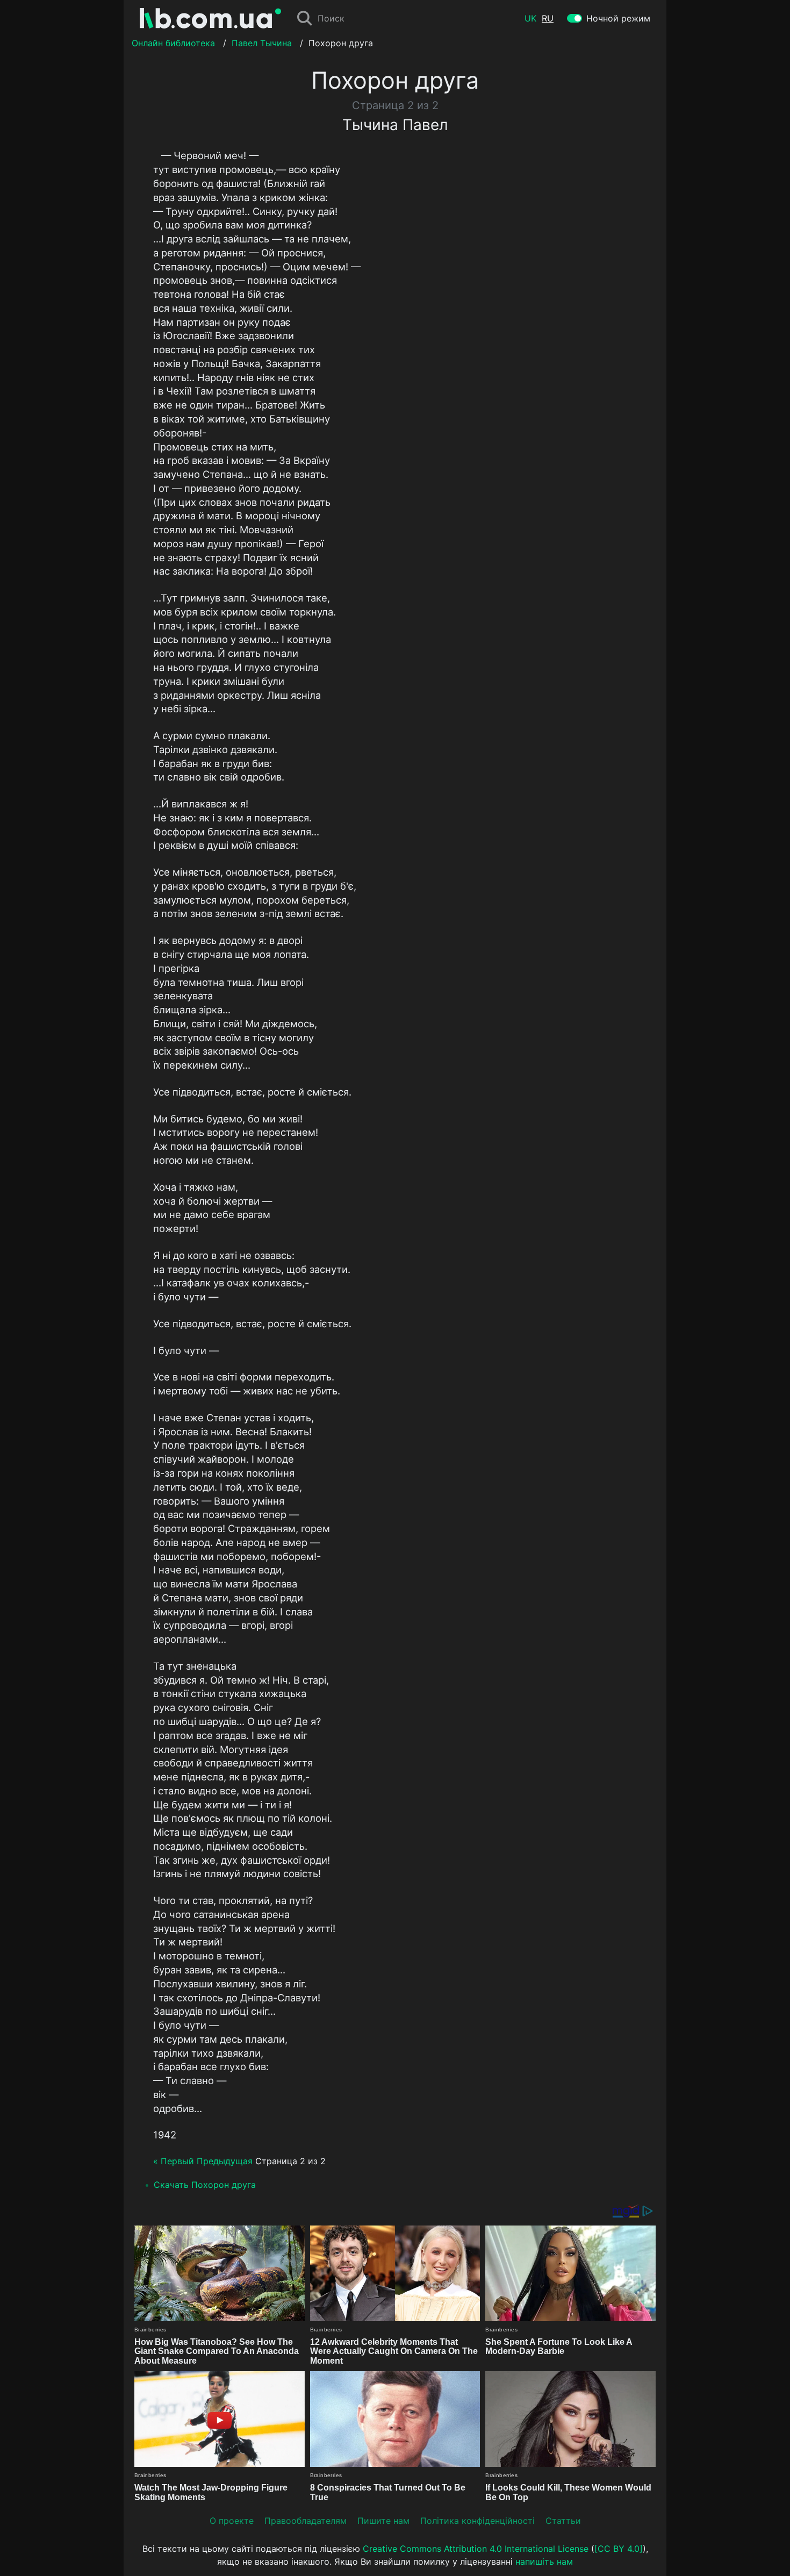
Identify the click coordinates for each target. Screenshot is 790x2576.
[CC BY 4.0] (619, 2549)
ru (548, 18)
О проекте (232, 2521)
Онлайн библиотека (173, 43)
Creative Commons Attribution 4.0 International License (476, 2549)
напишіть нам (544, 2561)
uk (530, 18)
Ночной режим (618, 18)
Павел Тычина (262, 43)
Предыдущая (225, 2161)
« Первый (174, 2161)
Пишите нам (383, 2521)
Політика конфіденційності (477, 2521)
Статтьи (563, 2521)
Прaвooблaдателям (306, 2521)
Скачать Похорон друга (205, 2185)
